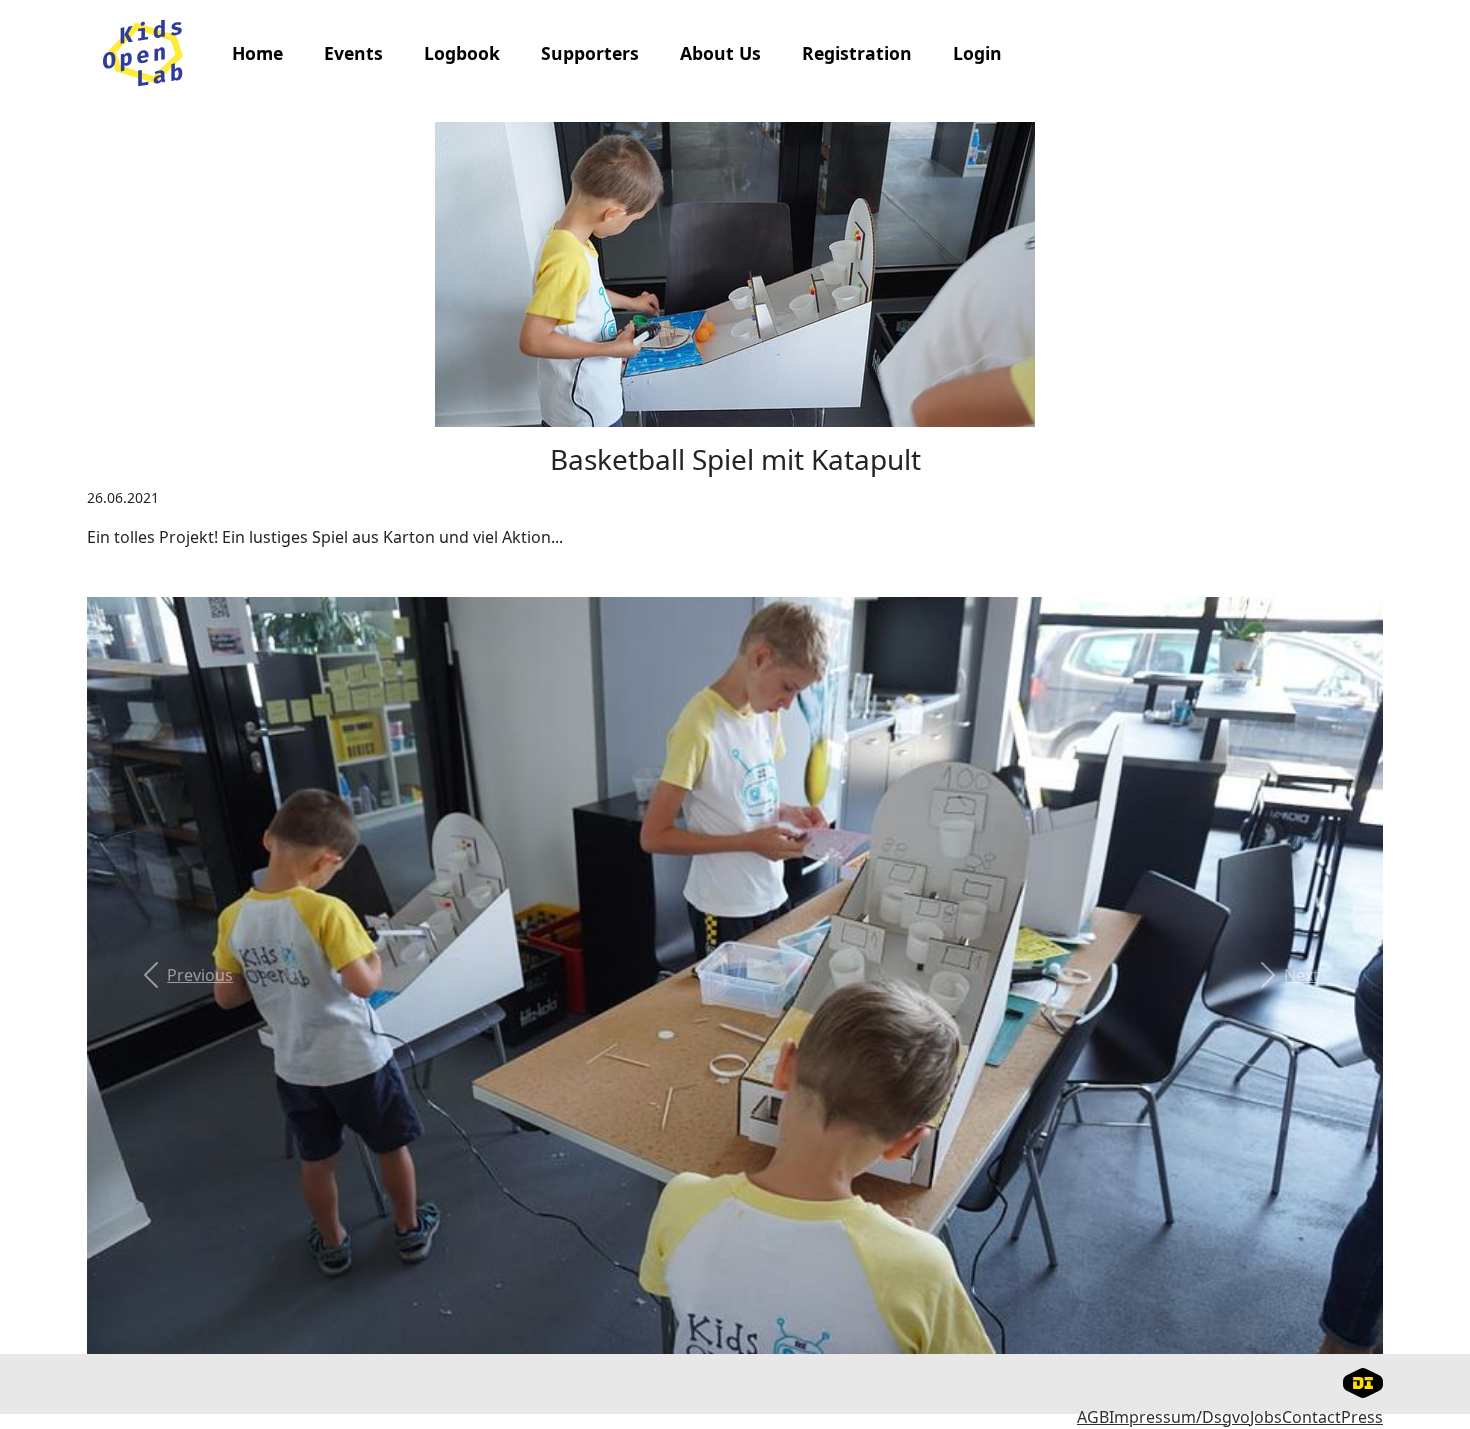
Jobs (1266, 1417)
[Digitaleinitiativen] (1363, 1381)
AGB (1093, 1417)
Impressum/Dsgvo (1179, 1417)
